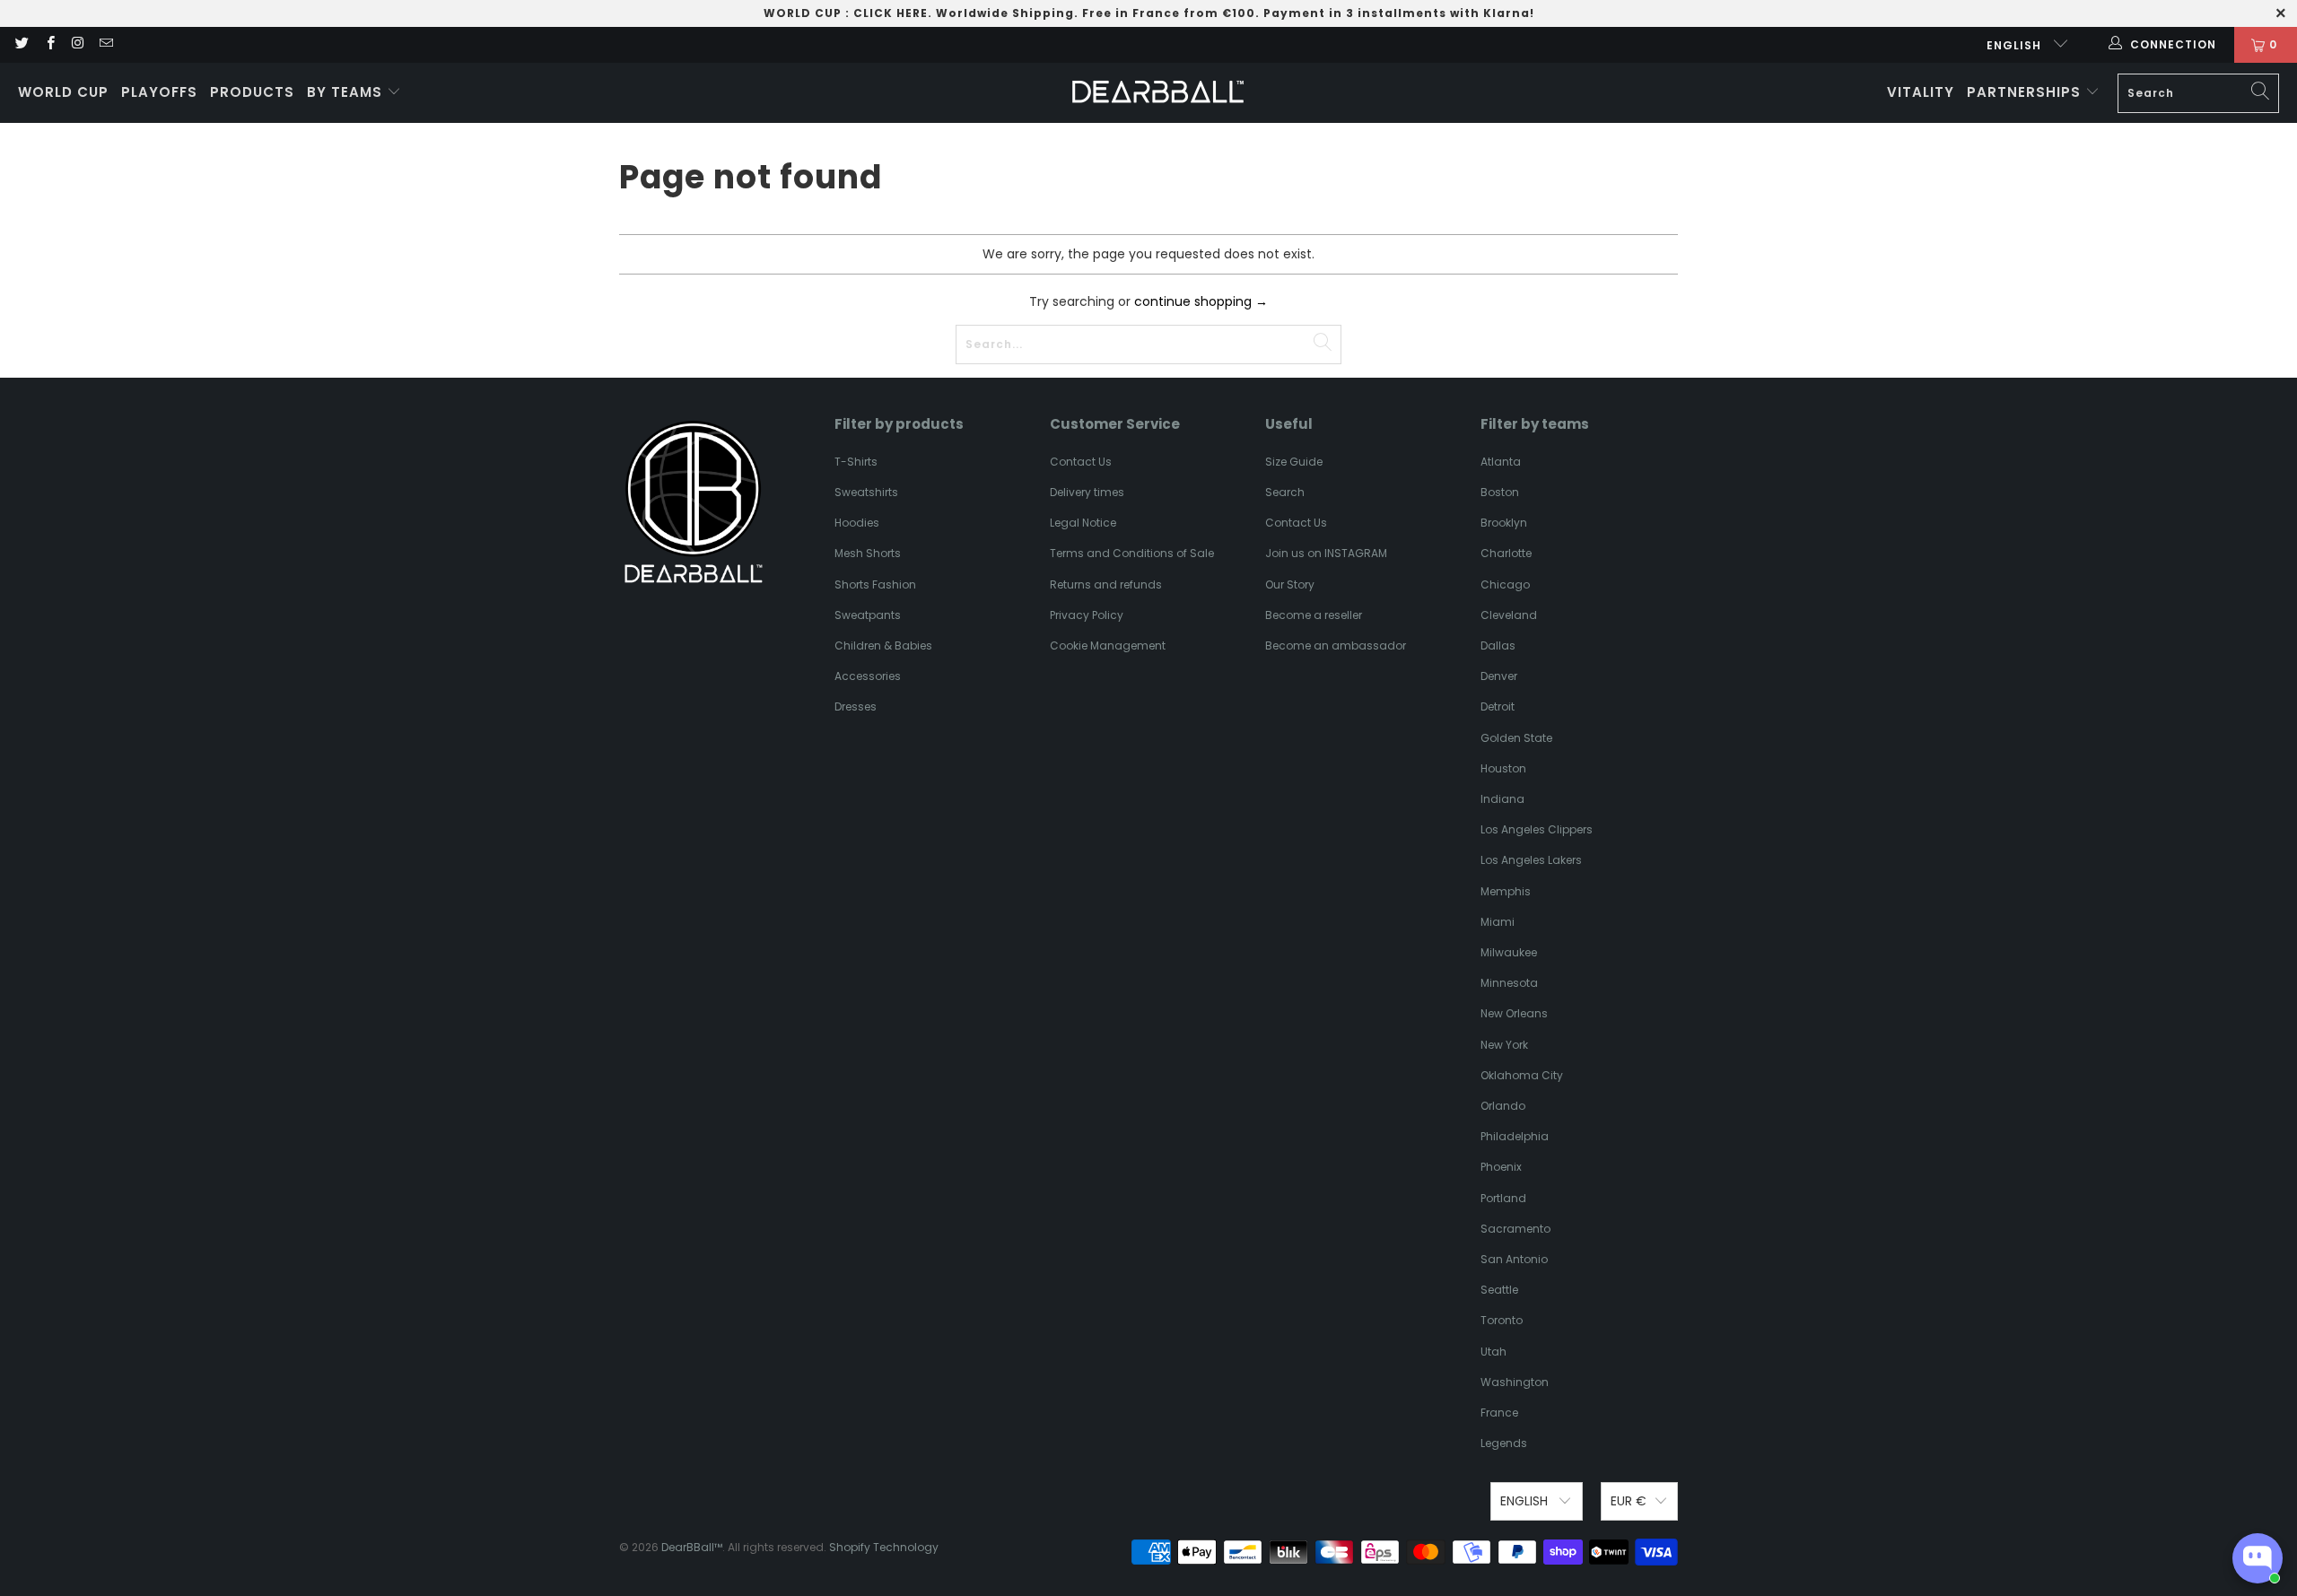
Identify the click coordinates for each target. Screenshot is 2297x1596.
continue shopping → (1201, 301)
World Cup (63, 92)
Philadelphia (1515, 1136)
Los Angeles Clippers (1537, 829)
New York (1504, 1045)
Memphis (1506, 891)
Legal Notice (1083, 523)
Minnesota (1509, 983)
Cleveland (1509, 615)
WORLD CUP (803, 13)
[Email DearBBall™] (105, 44)
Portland (1503, 1198)
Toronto (1502, 1320)
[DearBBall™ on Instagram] (78, 44)
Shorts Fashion (875, 584)
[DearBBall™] (1158, 93)
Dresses (856, 706)
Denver (1499, 676)
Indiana (1502, 799)
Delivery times (1087, 492)
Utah (1493, 1352)
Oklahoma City (1522, 1075)
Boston (1500, 492)
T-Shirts (856, 462)
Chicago (1505, 584)
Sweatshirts (866, 492)
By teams (347, 92)
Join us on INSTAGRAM (1326, 553)
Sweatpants (868, 615)
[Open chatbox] (2258, 1558)
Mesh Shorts (868, 553)
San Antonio (1514, 1259)
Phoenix (1501, 1167)
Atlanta (1501, 462)
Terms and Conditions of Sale (1132, 553)
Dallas (1498, 645)
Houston (1503, 768)
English (2016, 45)
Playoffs (159, 92)
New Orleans (1514, 1013)
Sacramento (1515, 1229)
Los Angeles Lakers (1531, 860)
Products (252, 92)
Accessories (868, 676)
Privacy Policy (1087, 615)
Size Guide (1294, 462)
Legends (1504, 1443)
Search (1285, 492)
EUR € (1629, 1501)
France (1499, 1413)
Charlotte (1506, 553)
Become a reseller (1314, 615)
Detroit (1498, 706)
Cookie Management (1108, 645)
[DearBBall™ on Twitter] (21, 44)
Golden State (1516, 738)
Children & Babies (883, 645)
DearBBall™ (692, 1547)
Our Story (1290, 584)
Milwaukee (1509, 952)
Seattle (1499, 1290)
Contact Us (1081, 462)
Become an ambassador (1336, 645)
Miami (1498, 922)
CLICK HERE (891, 13)
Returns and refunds (1106, 584)
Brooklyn (1504, 523)
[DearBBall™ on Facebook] (49, 44)
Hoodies (857, 523)
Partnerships (2026, 92)
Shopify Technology (884, 1547)
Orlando (1503, 1106)
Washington (1515, 1382)
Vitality (1921, 92)
